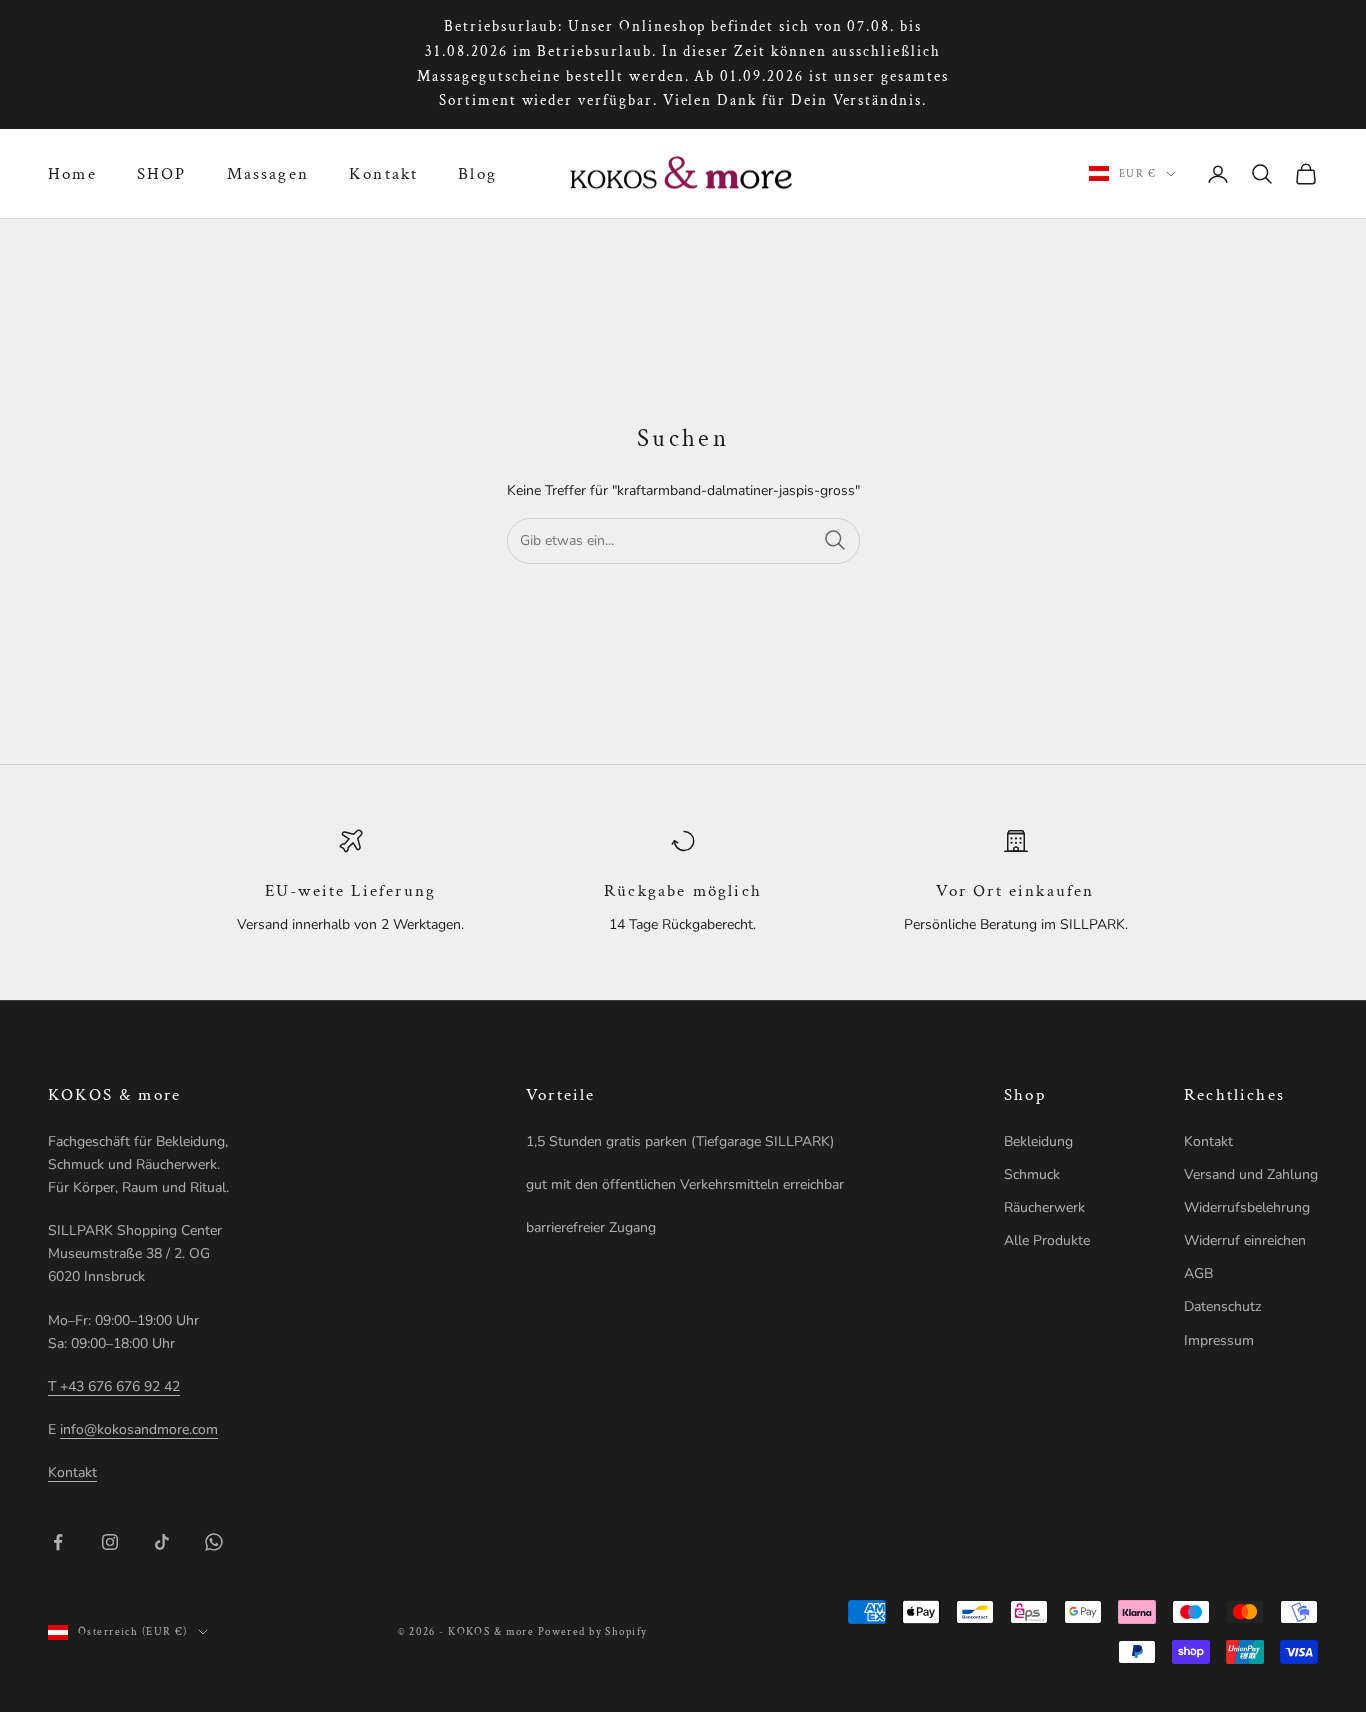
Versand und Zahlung (1251, 1174)
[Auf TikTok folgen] (162, 1542)
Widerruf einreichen (1245, 1240)
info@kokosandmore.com (139, 1429)
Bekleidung (1038, 1141)
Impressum (1219, 1340)
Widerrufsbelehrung (1247, 1207)
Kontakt (383, 174)
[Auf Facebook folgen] (58, 1542)
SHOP (162, 174)
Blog (477, 174)
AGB (1198, 1273)
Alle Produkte (1047, 1240)
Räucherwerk (1044, 1207)
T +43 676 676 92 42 (114, 1386)
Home (72, 174)
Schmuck (1032, 1174)
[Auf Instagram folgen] (110, 1542)
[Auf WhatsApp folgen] (214, 1542)
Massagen (268, 174)
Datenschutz (1222, 1306)
